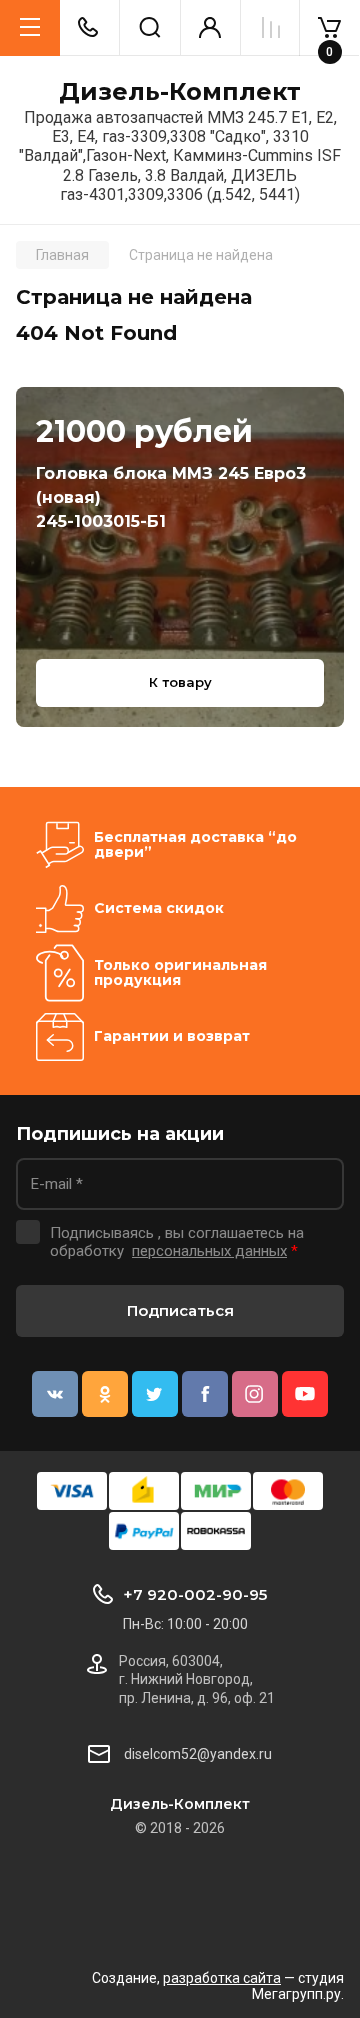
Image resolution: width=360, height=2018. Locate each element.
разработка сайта (222, 1978)
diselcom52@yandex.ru (198, 1754)
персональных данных (209, 1251)
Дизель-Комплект (180, 92)
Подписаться (180, 1310)
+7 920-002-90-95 (195, 1594)
